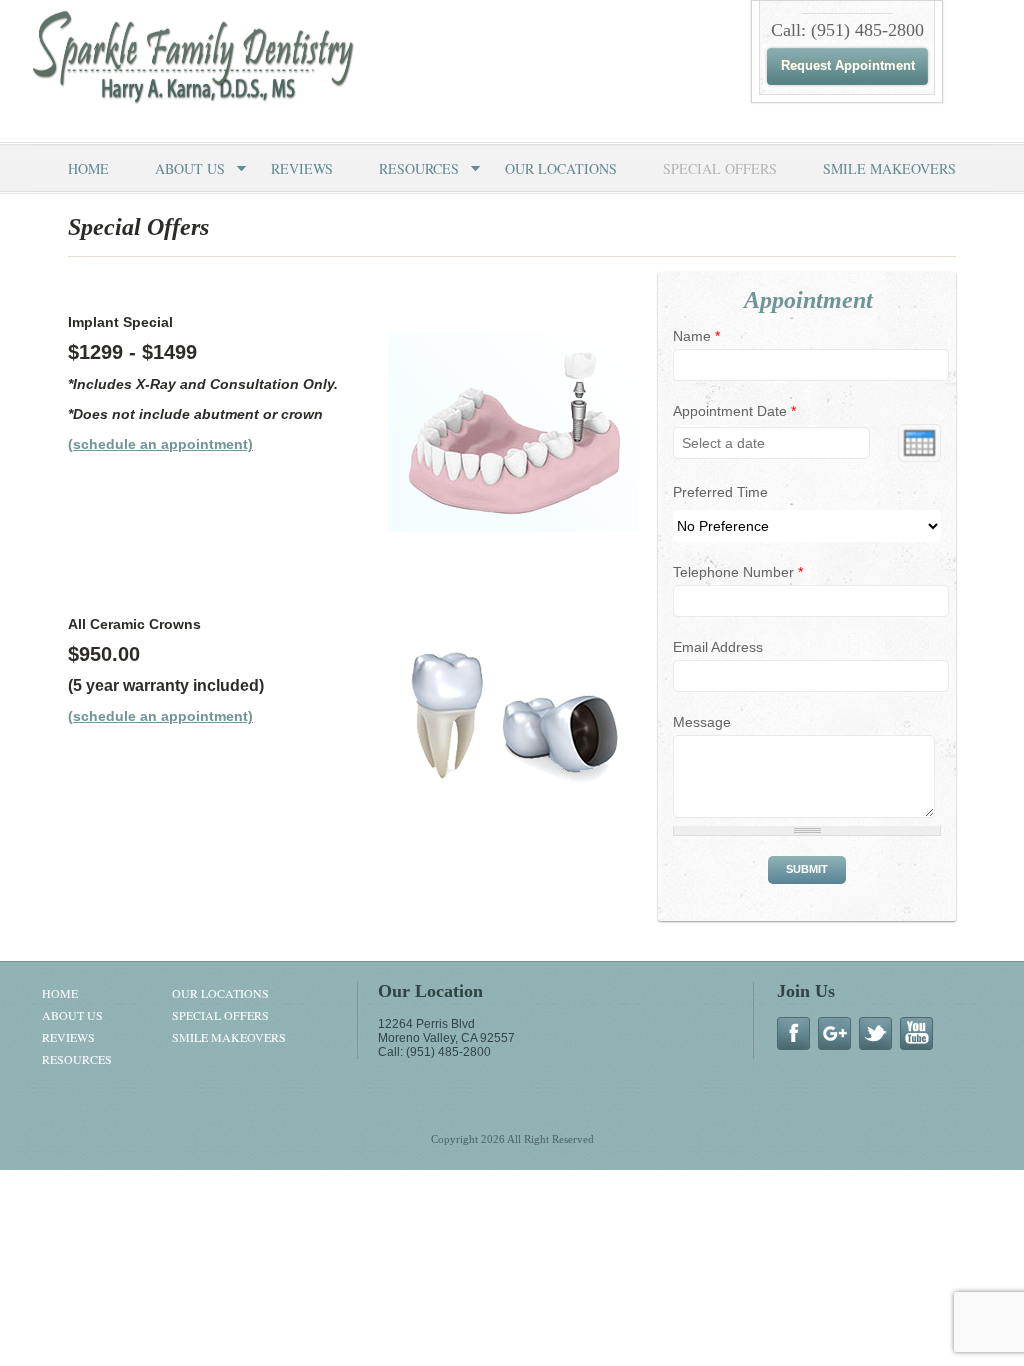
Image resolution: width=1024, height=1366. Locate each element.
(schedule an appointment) (160, 444)
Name (696, 336)
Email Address (718, 647)
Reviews (302, 169)
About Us (190, 169)
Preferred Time (720, 492)
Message (702, 722)
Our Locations (561, 169)
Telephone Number (738, 572)
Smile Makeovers (889, 169)
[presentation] (919, 443)
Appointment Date (734, 411)
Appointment (808, 300)
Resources (419, 169)
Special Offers (720, 169)
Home (88, 169)
